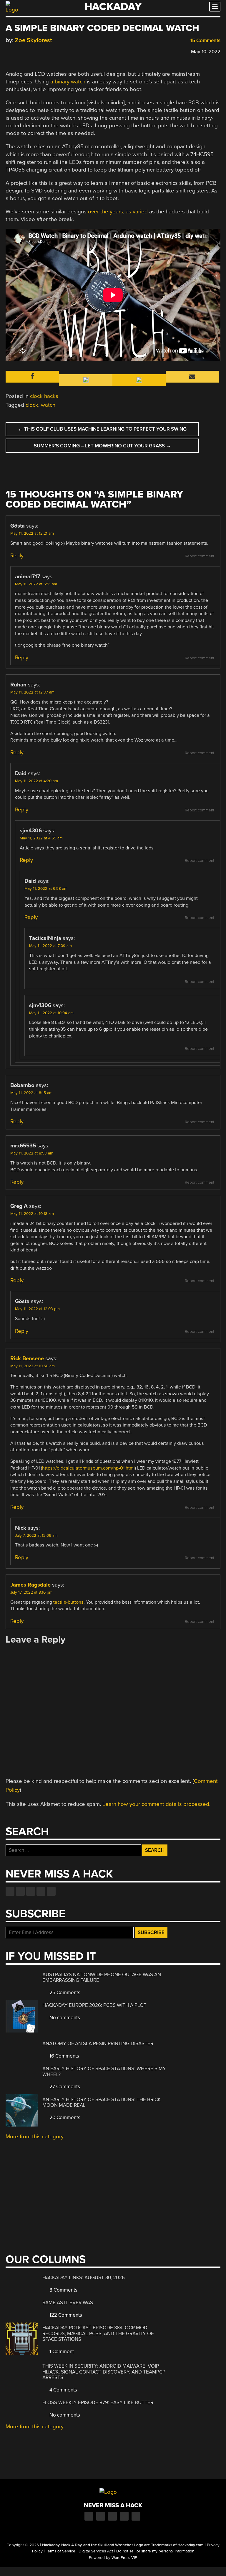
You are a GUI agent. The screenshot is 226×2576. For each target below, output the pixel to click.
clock (32, 405)
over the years (105, 212)
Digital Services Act (96, 2551)
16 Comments (64, 2056)
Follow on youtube (31, 1891)
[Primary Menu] (215, 7)
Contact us (51, 1891)
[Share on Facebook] (9, 51)
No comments (64, 2018)
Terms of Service (61, 2551)
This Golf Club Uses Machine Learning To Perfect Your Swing (102, 429)
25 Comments (64, 1993)
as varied (137, 212)
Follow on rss (41, 1891)
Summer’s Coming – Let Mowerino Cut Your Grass (102, 446)
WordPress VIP (124, 2558)
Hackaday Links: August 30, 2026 (84, 2278)
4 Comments (63, 2390)
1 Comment (61, 2352)
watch (48, 405)
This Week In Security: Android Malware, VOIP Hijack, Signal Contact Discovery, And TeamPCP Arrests (104, 2372)
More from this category (35, 2137)
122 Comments (65, 2315)
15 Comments (205, 41)
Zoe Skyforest (34, 40)
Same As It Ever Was (68, 2303)
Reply (17, 556)
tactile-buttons (68, 1602)
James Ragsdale (30, 1585)
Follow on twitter (20, 1891)
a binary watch (68, 82)
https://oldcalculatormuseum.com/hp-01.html (88, 1468)
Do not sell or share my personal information (155, 2551)
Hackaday (113, 7)
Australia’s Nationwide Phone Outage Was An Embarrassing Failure (102, 1978)
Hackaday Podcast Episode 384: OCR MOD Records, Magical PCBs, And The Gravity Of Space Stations (98, 2333)
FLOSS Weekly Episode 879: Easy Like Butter (98, 2403)
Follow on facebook (10, 1891)
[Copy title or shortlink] (43, 51)
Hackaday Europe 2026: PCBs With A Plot (94, 2005)
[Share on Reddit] (34, 51)
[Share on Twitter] (17, 51)
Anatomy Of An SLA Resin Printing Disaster (98, 2044)
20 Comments (64, 2118)
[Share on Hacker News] (26, 51)
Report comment (200, 556)
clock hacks (44, 396)
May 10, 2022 (206, 52)
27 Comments (64, 2087)
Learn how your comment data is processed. (156, 1804)
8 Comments (63, 2290)
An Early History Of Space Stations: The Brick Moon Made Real (102, 2103)
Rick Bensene (27, 1358)
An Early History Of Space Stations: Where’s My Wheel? (104, 2072)
